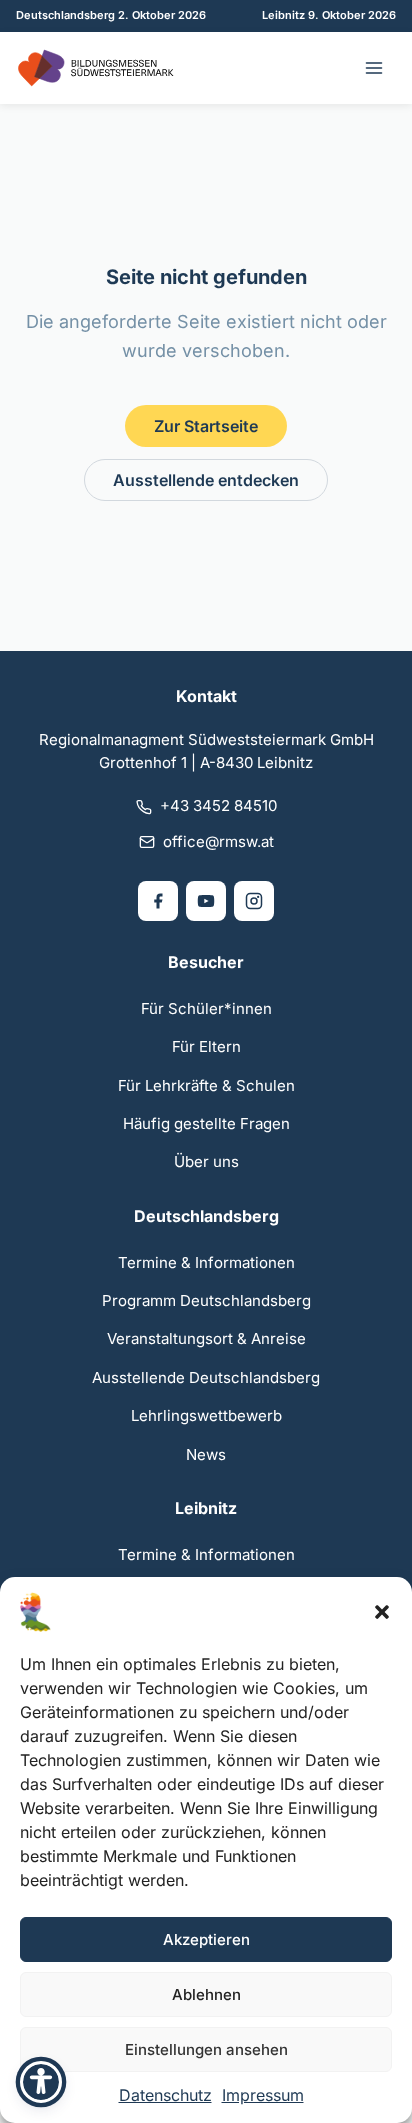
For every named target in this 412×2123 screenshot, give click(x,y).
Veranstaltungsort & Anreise (206, 1338)
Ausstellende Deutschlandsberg (206, 1377)
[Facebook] (158, 901)
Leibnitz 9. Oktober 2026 (329, 15)
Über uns (206, 1161)
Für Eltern (206, 1046)
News (206, 1454)
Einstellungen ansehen (206, 2049)
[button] (382, 1612)
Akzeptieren (206, 1939)
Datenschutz (165, 2095)
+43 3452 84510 (218, 805)
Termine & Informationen (206, 1262)
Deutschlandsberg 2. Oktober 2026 (111, 15)
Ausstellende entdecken (206, 480)
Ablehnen (206, 1994)
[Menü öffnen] (374, 68)
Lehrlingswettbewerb (206, 1415)
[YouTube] (206, 901)
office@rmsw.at (218, 841)
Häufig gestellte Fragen (206, 1123)
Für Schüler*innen (206, 1008)
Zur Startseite (206, 426)
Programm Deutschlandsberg (206, 1300)
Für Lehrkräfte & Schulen (206, 1085)
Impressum (263, 2095)
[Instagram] (254, 901)
